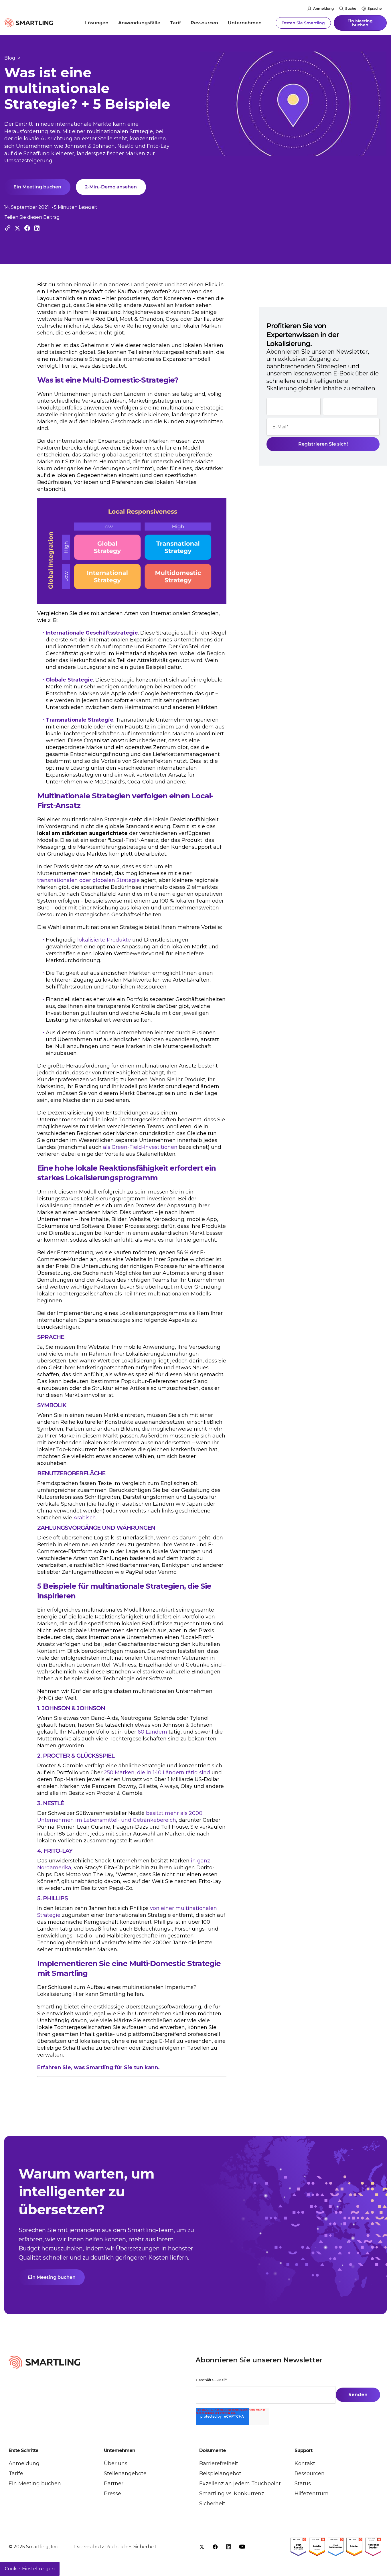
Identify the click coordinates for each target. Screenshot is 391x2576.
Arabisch (85, 1518)
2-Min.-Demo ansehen (111, 187)
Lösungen (97, 23)
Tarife (16, 2473)
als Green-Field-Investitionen (140, 1147)
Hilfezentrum (312, 2494)
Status (303, 2484)
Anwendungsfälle (139, 23)
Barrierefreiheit (219, 2463)
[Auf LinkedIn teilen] (37, 228)
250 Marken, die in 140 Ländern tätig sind (157, 1773)
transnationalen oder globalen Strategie (88, 880)
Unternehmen (245, 23)
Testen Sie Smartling (303, 23)
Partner (114, 2484)
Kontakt (305, 2463)
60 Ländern (152, 1732)
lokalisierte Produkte (104, 940)
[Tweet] (17, 228)
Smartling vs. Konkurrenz (232, 2494)
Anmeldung (323, 8)
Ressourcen (204, 23)
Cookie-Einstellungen (30, 2569)
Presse (112, 2494)
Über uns (116, 2463)
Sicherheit (212, 2504)
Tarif (175, 23)
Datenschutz (89, 2547)
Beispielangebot (220, 2473)
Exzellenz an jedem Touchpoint (240, 2484)
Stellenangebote (125, 2473)
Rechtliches (119, 2547)
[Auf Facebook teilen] (27, 228)
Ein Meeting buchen (360, 23)
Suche (351, 8)
